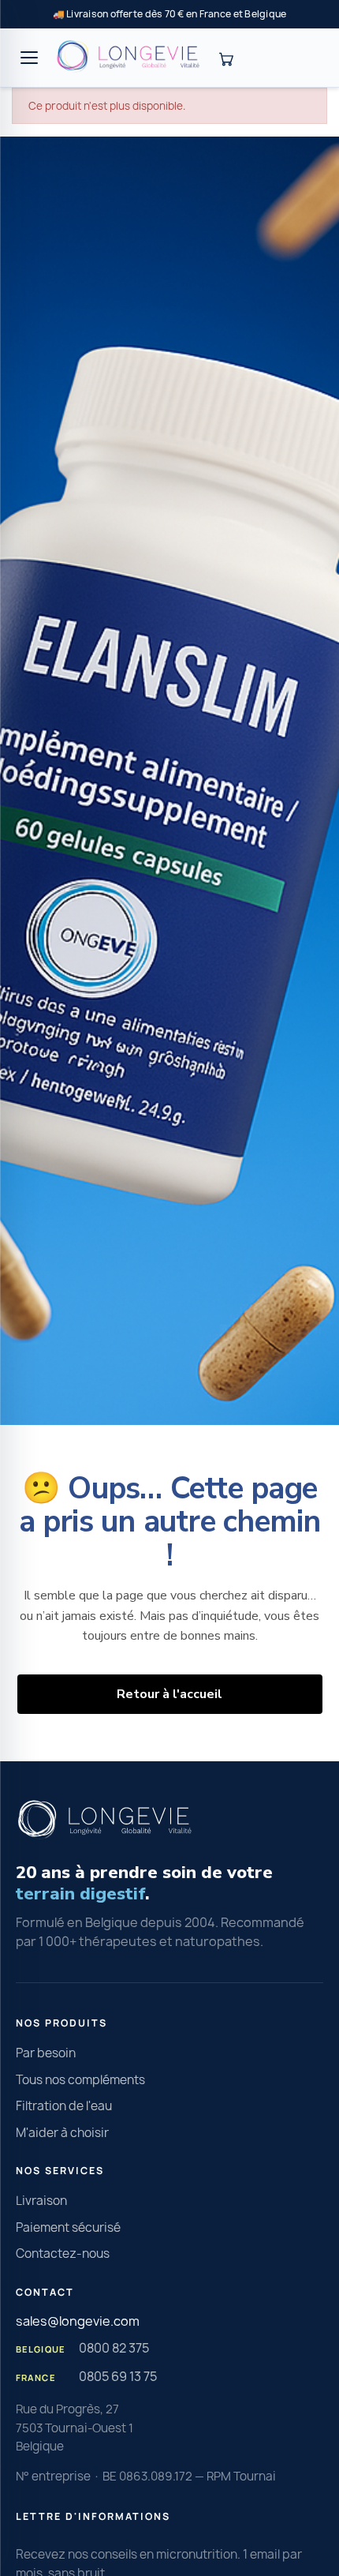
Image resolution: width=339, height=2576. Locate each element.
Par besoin (46, 2053)
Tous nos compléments (80, 2080)
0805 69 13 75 (118, 2376)
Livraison (41, 2201)
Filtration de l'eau (64, 2106)
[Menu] (29, 58)
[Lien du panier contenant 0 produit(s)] (225, 58)
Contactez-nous (63, 2254)
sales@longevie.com (78, 2321)
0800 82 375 (114, 2348)
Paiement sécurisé (68, 2227)
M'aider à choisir (62, 2133)
